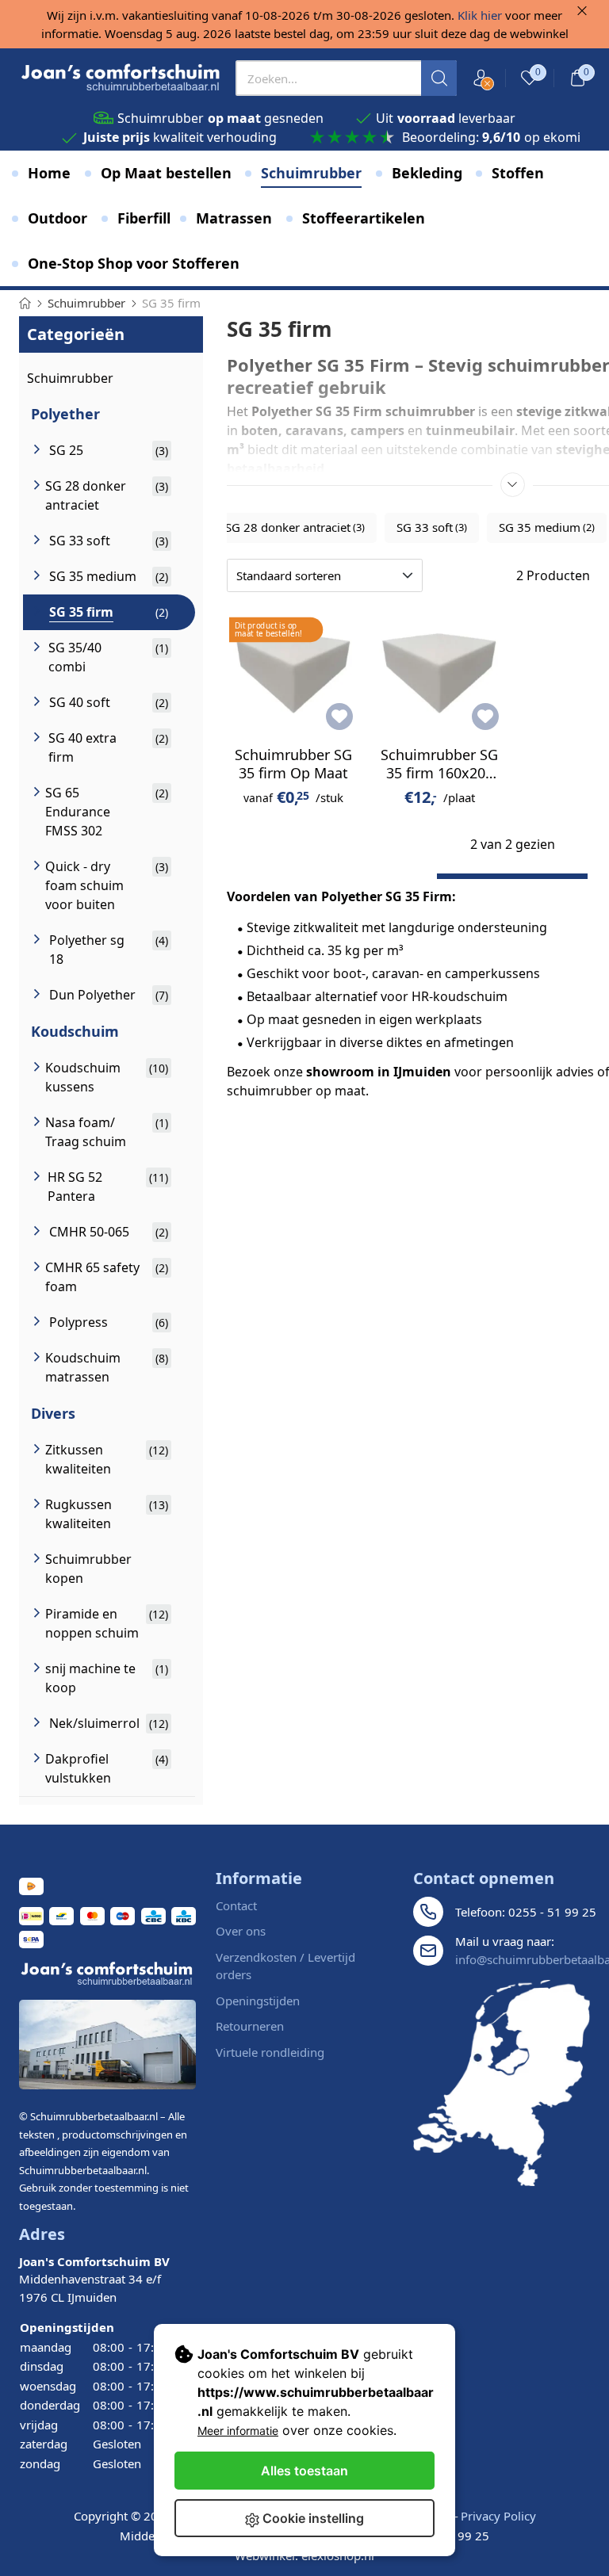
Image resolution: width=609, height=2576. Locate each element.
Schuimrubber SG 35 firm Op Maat (293, 764)
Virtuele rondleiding (270, 2052)
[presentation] (346, 78)
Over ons (241, 1931)
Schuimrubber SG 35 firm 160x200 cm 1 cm (439, 773)
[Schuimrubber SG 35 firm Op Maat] (294, 671)
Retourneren (250, 2026)
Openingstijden (258, 2001)
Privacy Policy (498, 2516)
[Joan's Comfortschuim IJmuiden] (502, 2083)
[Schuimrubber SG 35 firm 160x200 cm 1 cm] (440, 671)
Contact (236, 1905)
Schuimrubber (70, 378)
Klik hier (480, 15)
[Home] (25, 303)
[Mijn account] (481, 78)
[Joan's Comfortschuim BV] (121, 78)
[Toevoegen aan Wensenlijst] (339, 717)
